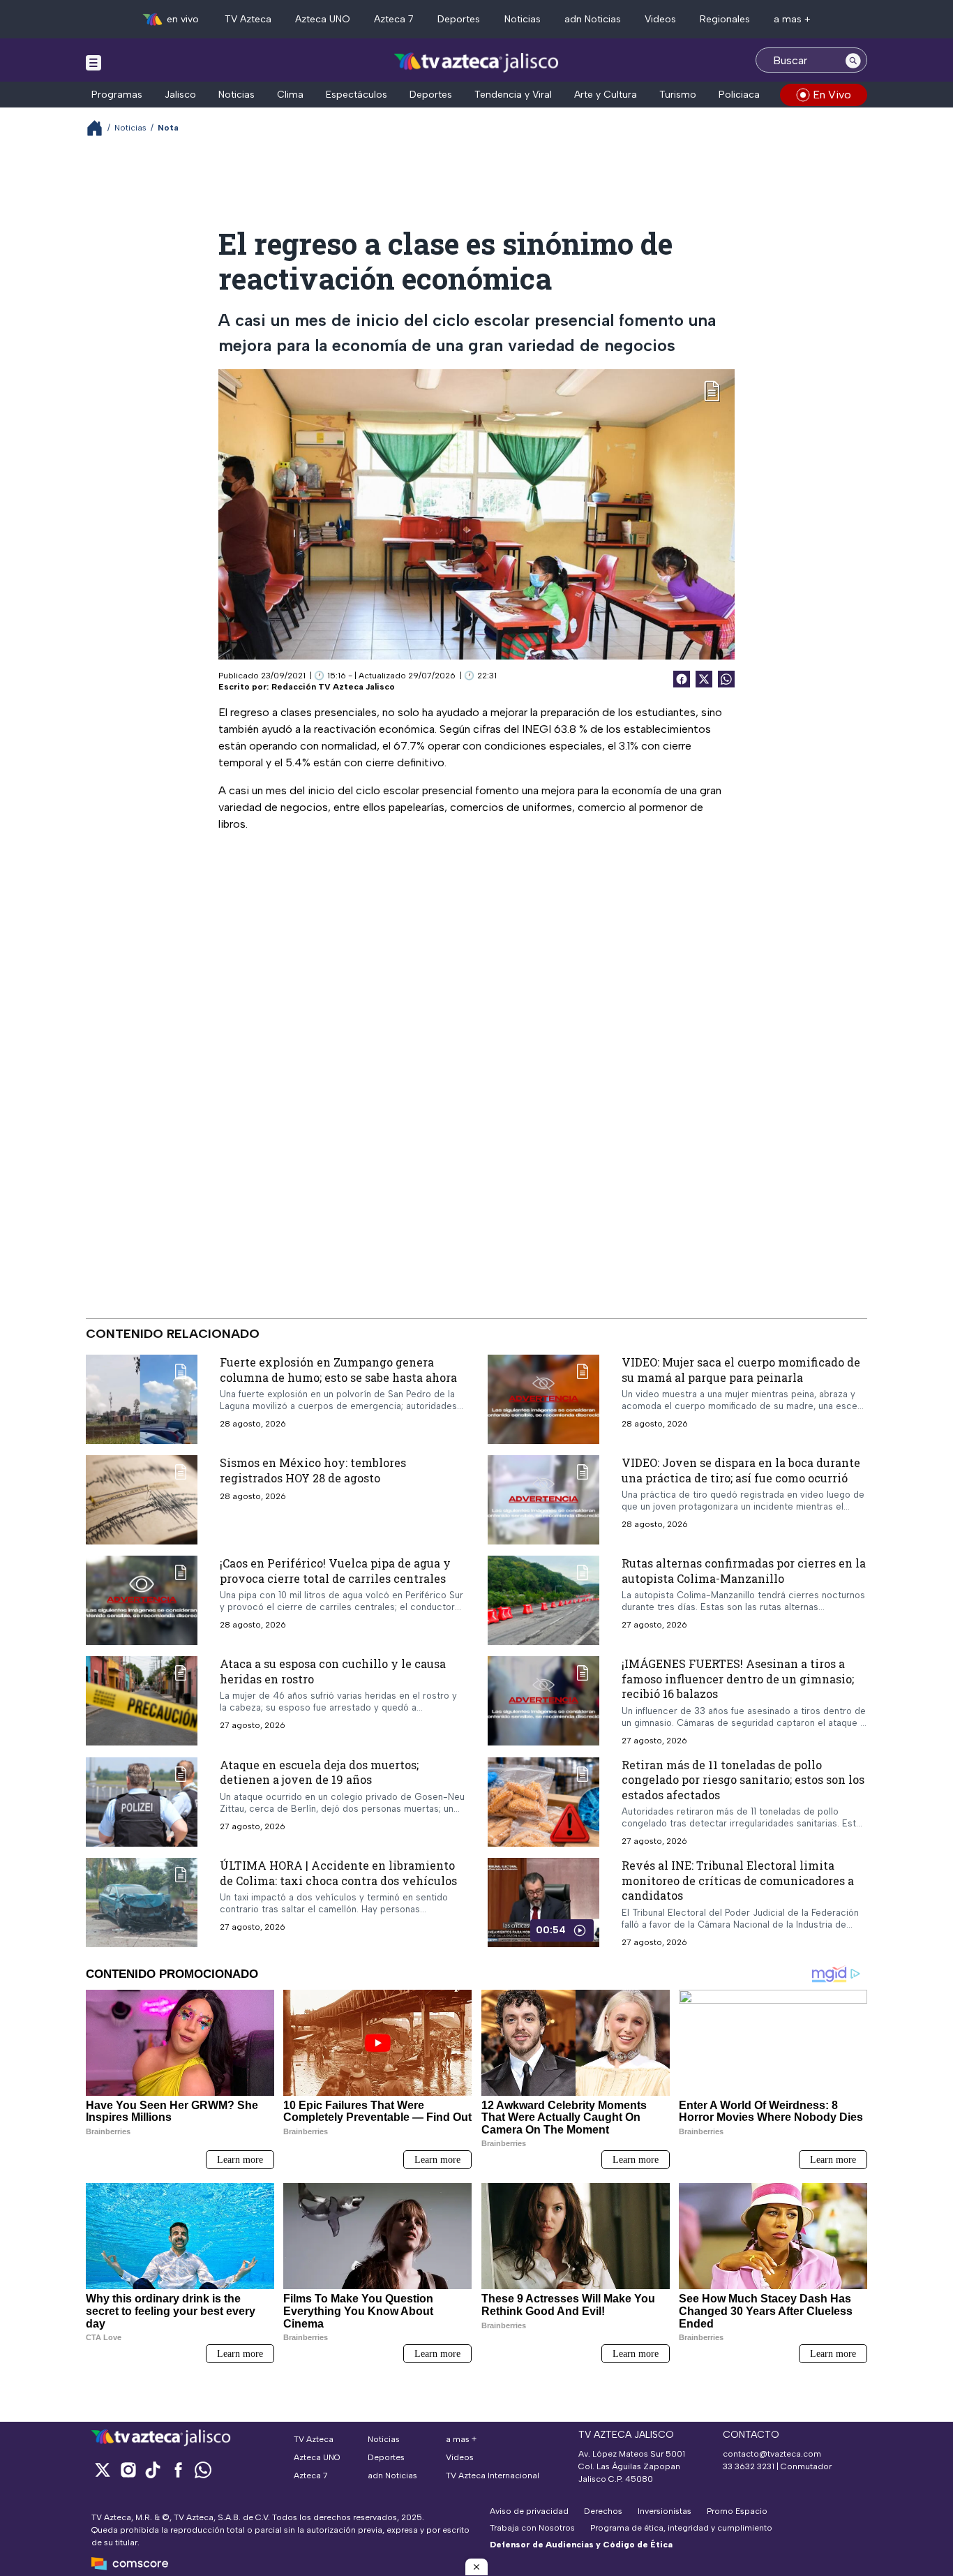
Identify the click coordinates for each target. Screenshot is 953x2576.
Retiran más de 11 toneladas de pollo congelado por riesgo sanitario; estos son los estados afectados (743, 1779)
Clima (290, 95)
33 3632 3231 (749, 2466)
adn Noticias (593, 19)
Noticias (523, 19)
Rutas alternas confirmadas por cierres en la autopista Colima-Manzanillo (744, 1571)
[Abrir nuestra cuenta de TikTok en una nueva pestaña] (153, 2470)
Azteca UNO (323, 19)
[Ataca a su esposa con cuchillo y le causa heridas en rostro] (142, 1701)
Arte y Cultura (606, 95)
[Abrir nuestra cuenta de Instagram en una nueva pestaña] (128, 2470)
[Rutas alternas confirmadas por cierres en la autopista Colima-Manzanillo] (543, 1600)
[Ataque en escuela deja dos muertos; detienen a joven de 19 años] (142, 1801)
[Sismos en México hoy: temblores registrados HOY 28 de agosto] (142, 1500)
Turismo (678, 95)
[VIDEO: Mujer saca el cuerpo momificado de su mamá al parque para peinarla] (543, 1399)
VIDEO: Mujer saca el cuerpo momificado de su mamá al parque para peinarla (741, 1370)
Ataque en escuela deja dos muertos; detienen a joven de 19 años (319, 1772)
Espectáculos (357, 95)
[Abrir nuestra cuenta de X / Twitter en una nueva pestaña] (103, 2470)
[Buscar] (853, 60)
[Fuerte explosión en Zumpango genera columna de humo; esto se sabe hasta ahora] (142, 1399)
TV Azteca (248, 19)
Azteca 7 (394, 19)
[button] (476, 2567)
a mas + (792, 19)
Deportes (459, 19)
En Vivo (832, 95)
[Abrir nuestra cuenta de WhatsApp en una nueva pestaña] (203, 2470)
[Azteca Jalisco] (476, 62)
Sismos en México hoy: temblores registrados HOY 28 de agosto (313, 1470)
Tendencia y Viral (513, 95)
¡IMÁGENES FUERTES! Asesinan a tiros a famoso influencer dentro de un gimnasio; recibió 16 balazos (738, 1678)
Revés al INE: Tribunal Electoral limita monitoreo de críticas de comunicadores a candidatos (738, 1880)
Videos (660, 19)
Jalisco (180, 95)
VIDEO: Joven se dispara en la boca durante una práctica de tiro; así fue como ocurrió (741, 1470)
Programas (117, 95)
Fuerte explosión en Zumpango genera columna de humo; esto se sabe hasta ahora (338, 1370)
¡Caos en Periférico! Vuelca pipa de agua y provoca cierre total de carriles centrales (335, 1571)
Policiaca (739, 95)
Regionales (725, 19)
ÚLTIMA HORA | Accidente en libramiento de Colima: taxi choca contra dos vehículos (338, 1873)
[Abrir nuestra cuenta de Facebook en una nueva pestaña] (178, 2470)
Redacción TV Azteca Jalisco (333, 687)
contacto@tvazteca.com (772, 2454)
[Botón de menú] (93, 62)
